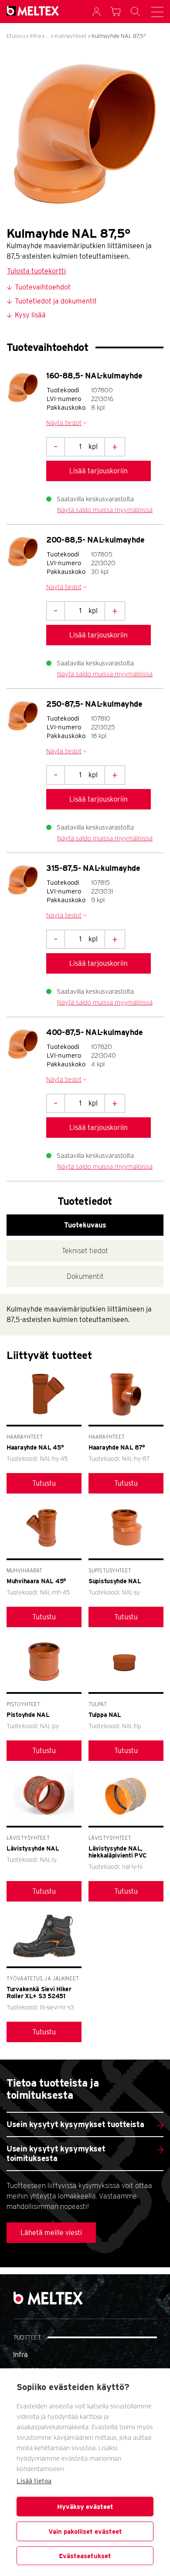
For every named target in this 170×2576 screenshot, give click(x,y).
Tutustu (44, 1483)
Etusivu (16, 36)
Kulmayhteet (71, 36)
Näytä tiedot (64, 423)
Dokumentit (85, 1276)
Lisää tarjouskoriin (99, 471)
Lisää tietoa (34, 2481)
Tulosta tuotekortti (36, 271)
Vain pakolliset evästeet (85, 2532)
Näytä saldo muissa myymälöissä (105, 510)
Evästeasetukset (85, 2556)
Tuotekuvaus (85, 1225)
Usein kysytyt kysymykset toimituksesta (56, 2153)
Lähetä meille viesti (51, 2233)
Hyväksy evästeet (85, 2507)
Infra (35, 36)
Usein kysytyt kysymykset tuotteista (75, 2124)
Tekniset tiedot (85, 1251)
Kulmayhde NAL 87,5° (119, 36)
